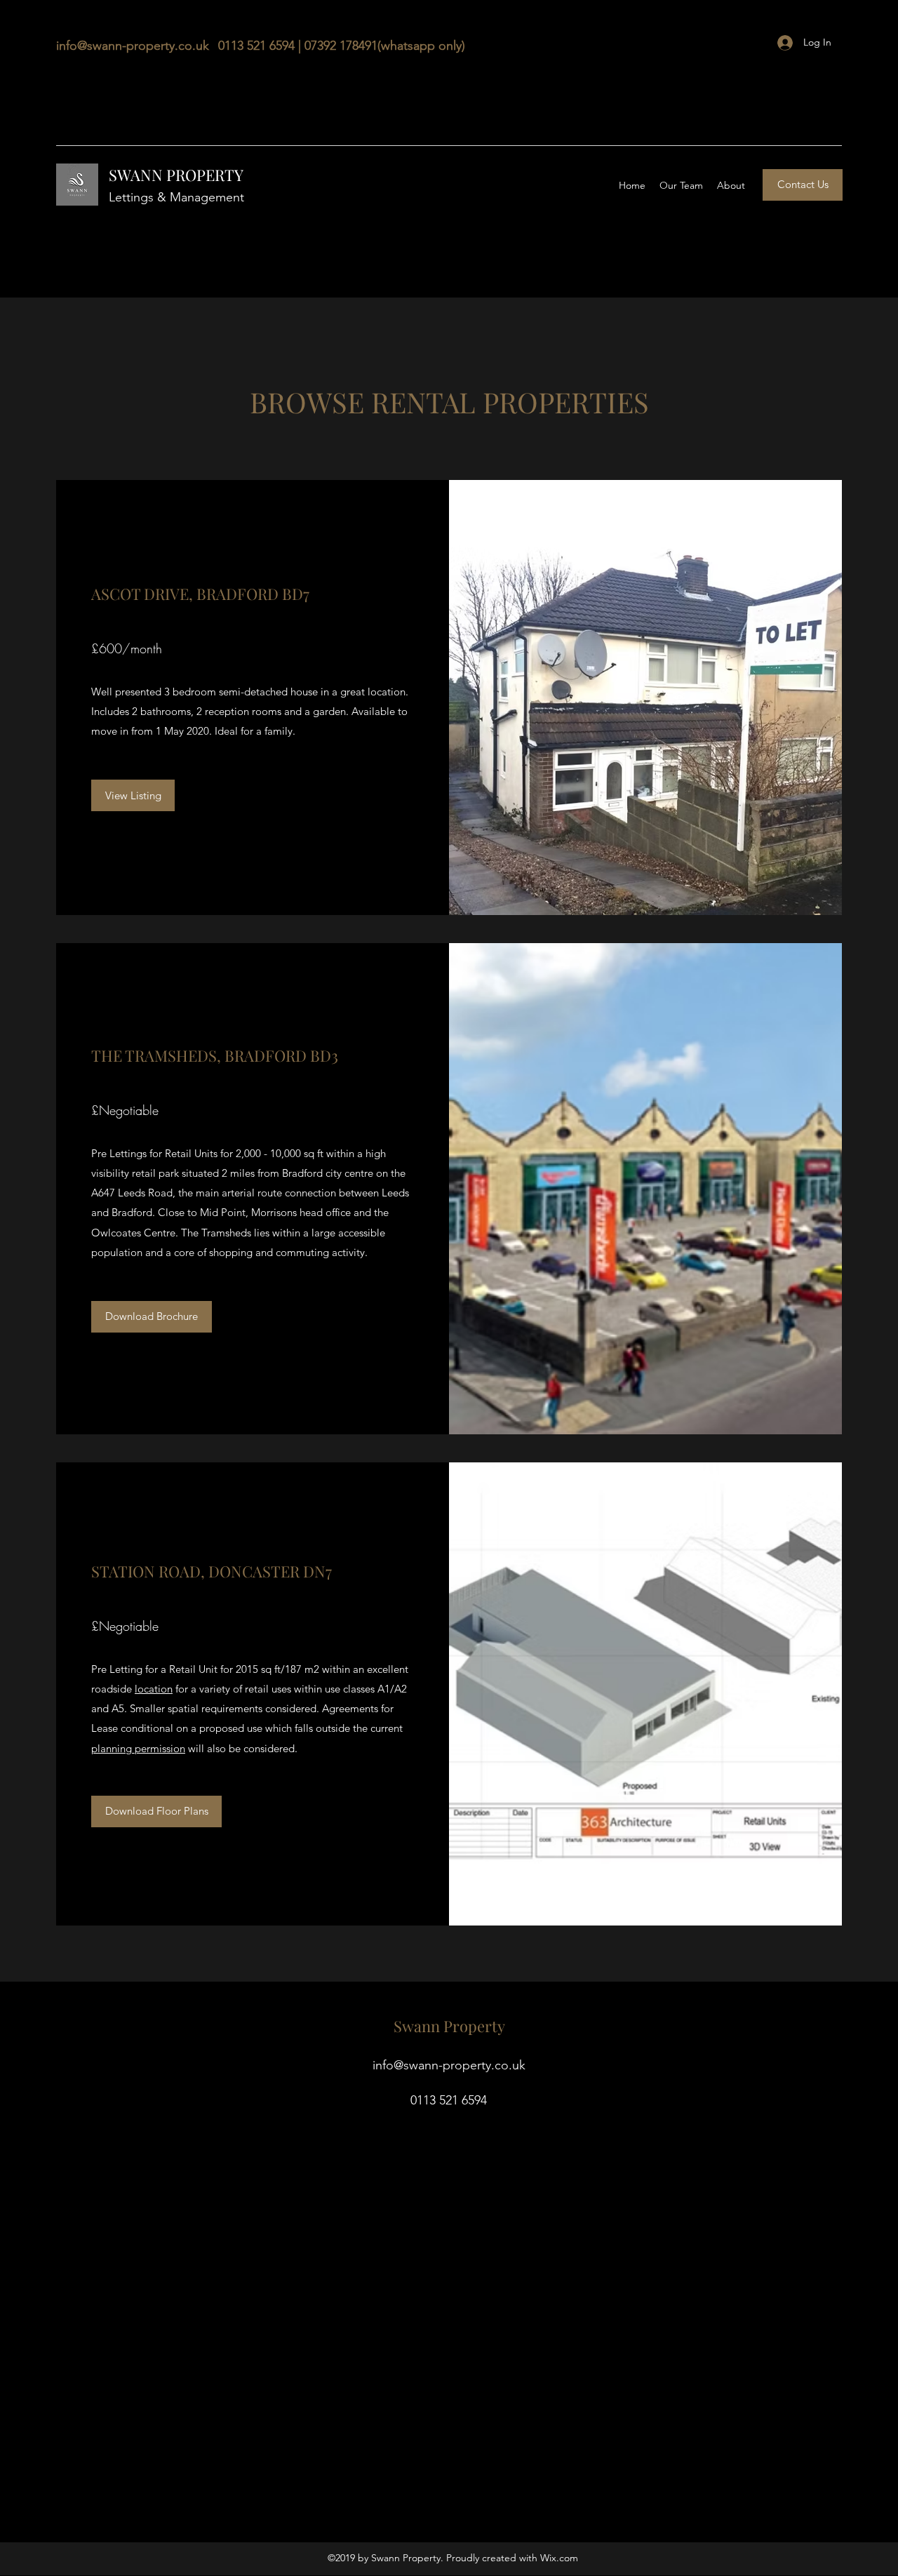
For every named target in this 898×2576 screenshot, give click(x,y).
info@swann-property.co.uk (133, 46)
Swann (418, 2026)
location (154, 1689)
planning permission (138, 1748)
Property (476, 2026)
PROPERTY (205, 175)
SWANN (138, 175)
